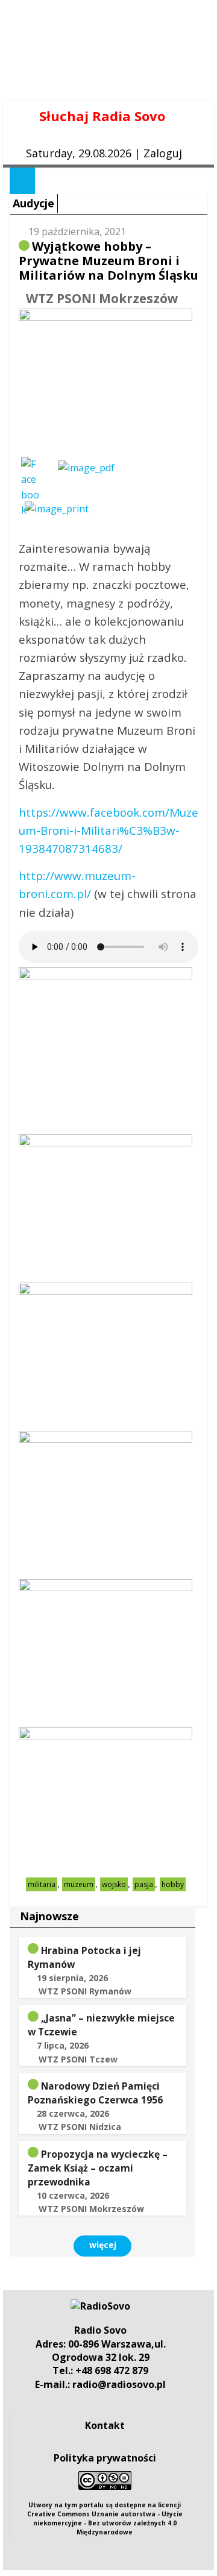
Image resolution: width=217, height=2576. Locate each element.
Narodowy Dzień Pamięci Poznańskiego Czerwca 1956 (95, 2093)
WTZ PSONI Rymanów (85, 1991)
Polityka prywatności (105, 2458)
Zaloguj (163, 153)
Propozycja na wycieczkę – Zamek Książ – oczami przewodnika (98, 2168)
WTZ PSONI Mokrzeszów (102, 298)
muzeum (79, 1884)
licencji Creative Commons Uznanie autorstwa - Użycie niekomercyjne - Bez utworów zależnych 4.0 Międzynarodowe (105, 2518)
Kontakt (105, 2425)
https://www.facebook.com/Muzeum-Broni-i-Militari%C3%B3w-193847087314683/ (108, 831)
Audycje (33, 203)
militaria (42, 1884)
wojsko (114, 1884)
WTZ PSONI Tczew (78, 2059)
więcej (103, 2245)
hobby (173, 1884)
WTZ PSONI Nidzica (80, 2127)
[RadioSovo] (100, 2306)
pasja (144, 1884)
